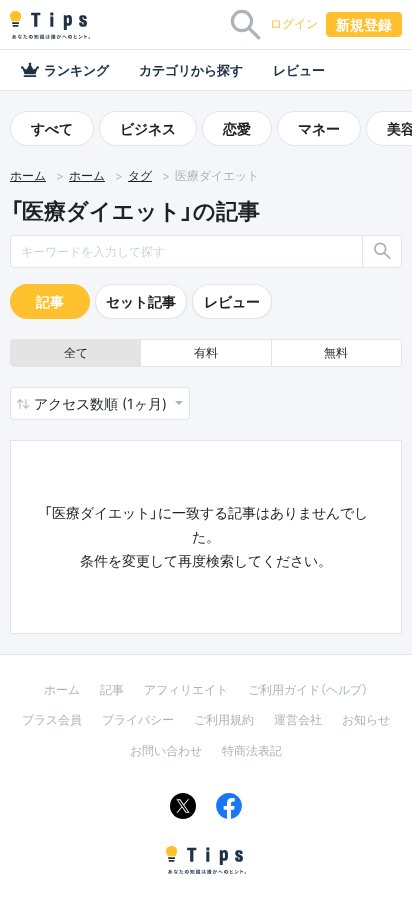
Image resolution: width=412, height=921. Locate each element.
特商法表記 (252, 750)
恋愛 (237, 128)
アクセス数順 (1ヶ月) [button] (102, 403)
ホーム (28, 175)
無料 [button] (336, 352)
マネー (319, 128)
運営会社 (298, 719)
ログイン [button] (294, 23)
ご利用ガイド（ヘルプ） (308, 689)
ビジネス (148, 128)
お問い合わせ (166, 750)
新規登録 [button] (364, 24)
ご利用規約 (224, 719)
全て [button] (76, 352)
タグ (140, 175)
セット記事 (141, 301)
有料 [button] (206, 352)
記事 (50, 301)
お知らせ (366, 719)
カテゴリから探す (191, 70)
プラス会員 (52, 719)
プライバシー (138, 719)
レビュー (299, 70)
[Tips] (50, 25)
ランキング (76, 70)
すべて (52, 128)
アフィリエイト (186, 689)
